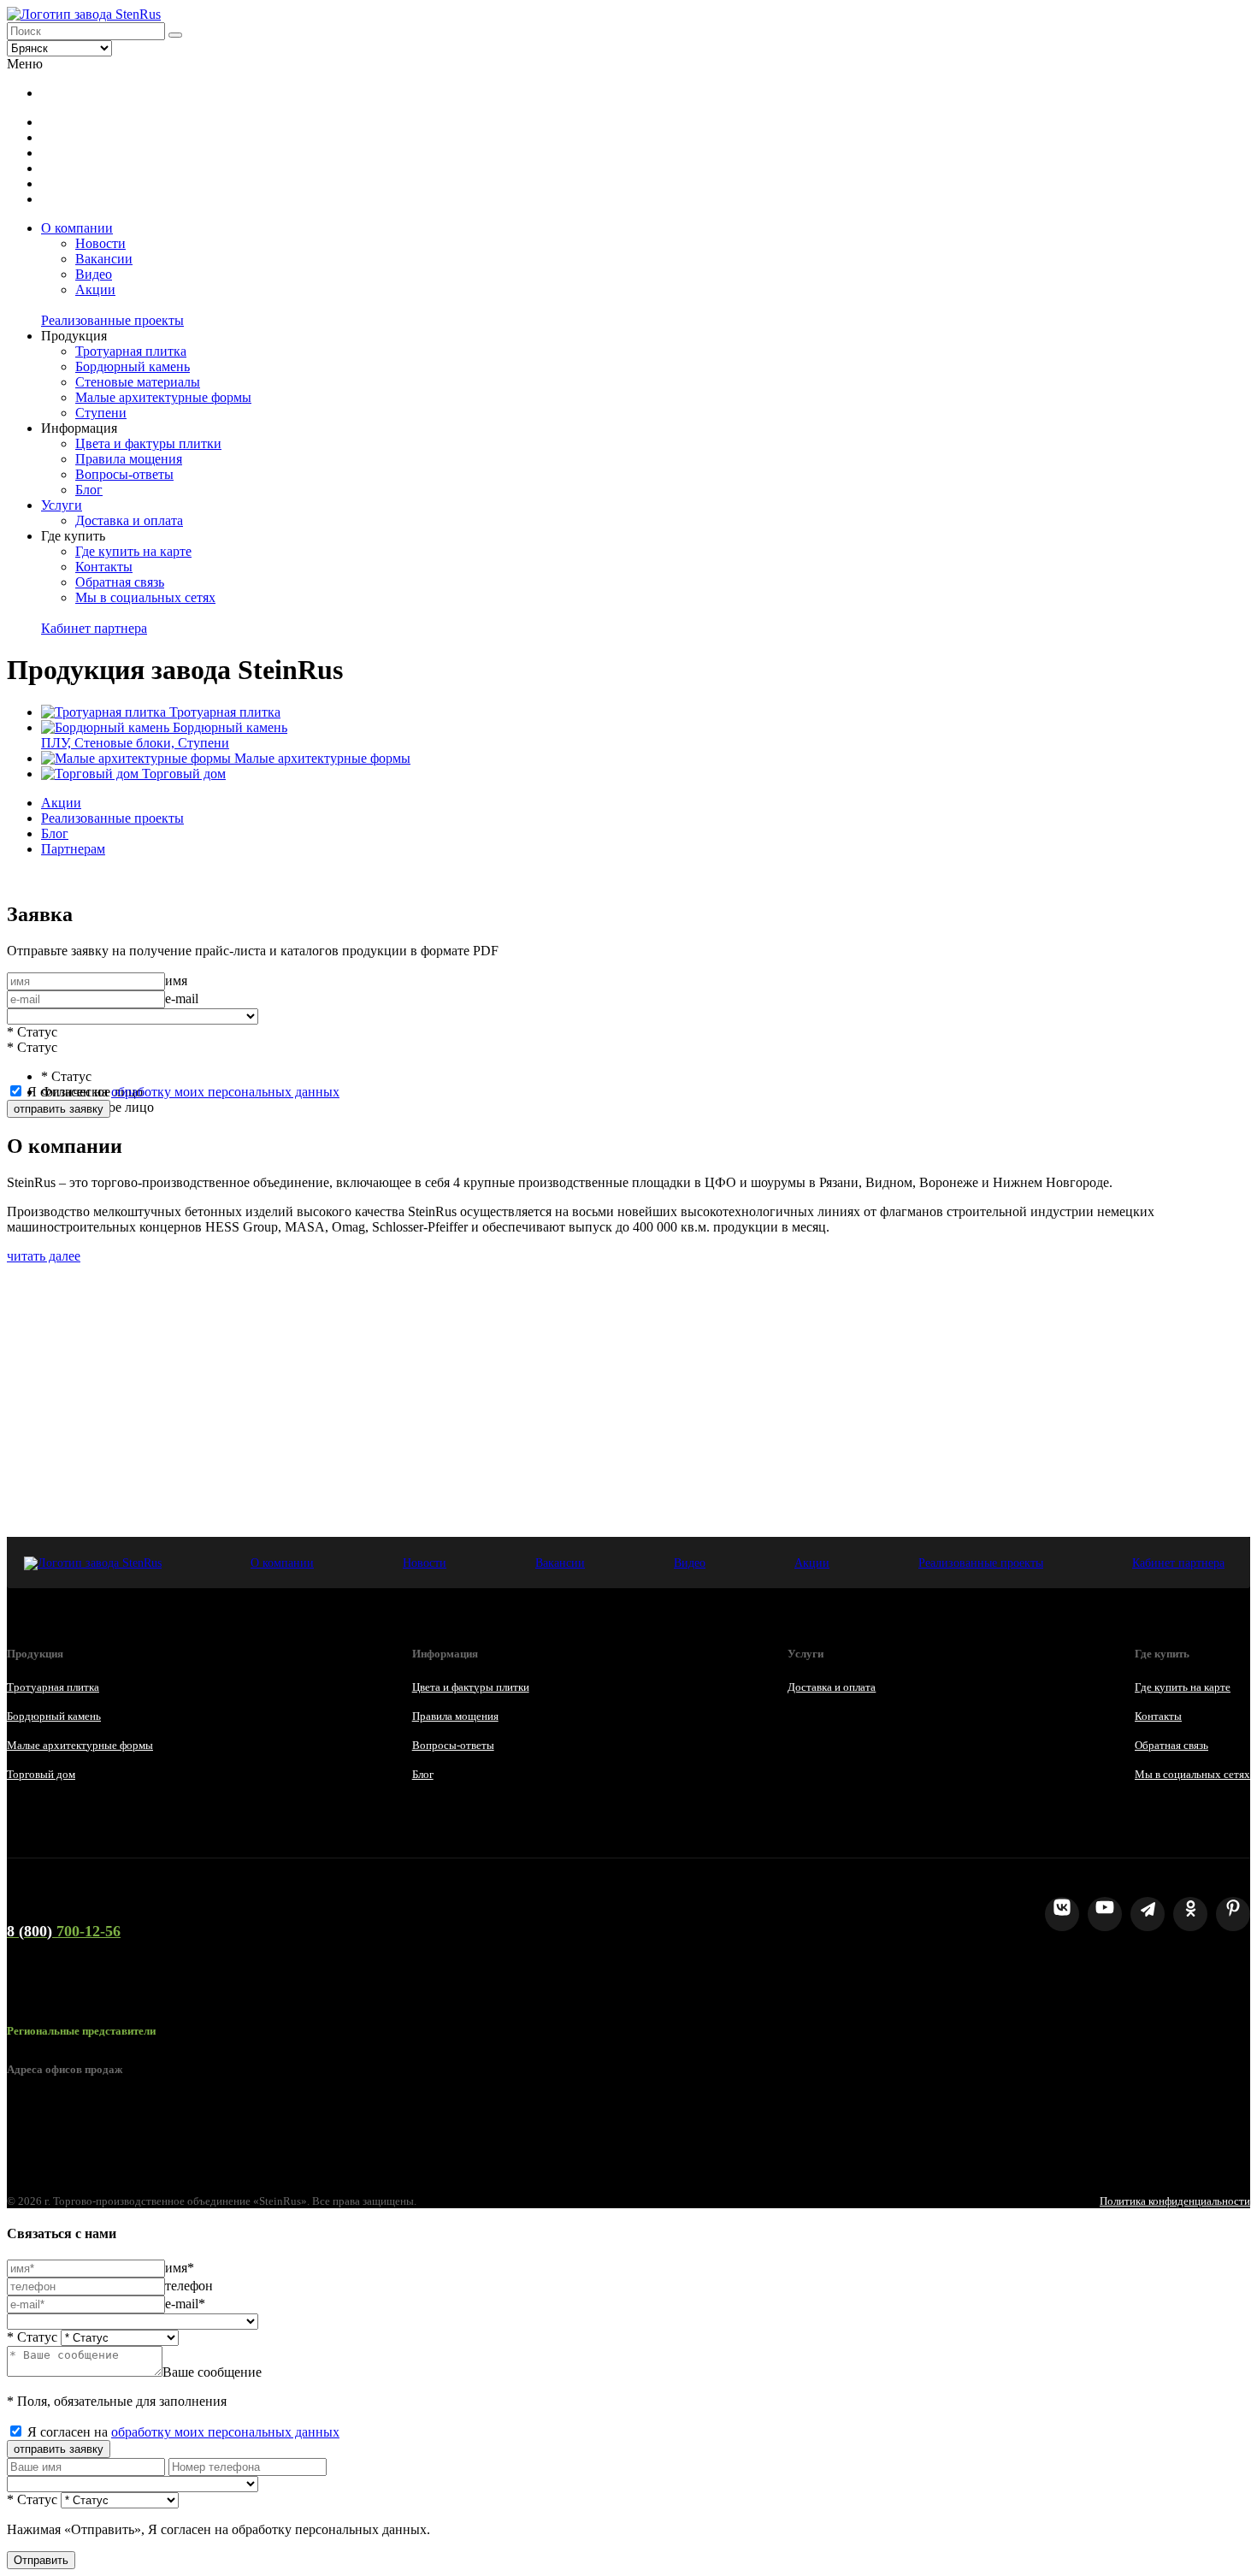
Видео (94, 274)
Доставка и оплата (129, 520)
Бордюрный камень (133, 366)
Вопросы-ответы (124, 474)
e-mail (182, 998)
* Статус (32, 1032)
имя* (180, 2268)
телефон (189, 2286)
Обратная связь (120, 582)
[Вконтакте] (1062, 1914)
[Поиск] (175, 35)
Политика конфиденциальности (1175, 2201)
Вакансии (104, 259)
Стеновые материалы (138, 382)
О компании (77, 228)
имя (176, 981)
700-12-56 (64, 1931)
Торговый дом (41, 1774)
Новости (100, 243)
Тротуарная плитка (131, 351)
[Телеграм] (1148, 1914)
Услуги (62, 505)
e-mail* (185, 2304)
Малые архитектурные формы (163, 397)
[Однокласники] (1190, 1914)
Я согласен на (183, 1092)
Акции (95, 290)
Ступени (101, 413)
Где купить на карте (133, 551)
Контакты (104, 567)
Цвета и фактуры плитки (148, 443)
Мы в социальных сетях (145, 597)
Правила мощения (129, 459)
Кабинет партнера (94, 628)
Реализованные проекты (112, 320)
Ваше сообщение (212, 2372)
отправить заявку (59, 1109)
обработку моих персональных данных (225, 1092)
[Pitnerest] (1233, 1914)
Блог (89, 490)
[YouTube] (1105, 1914)
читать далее (44, 1256)
